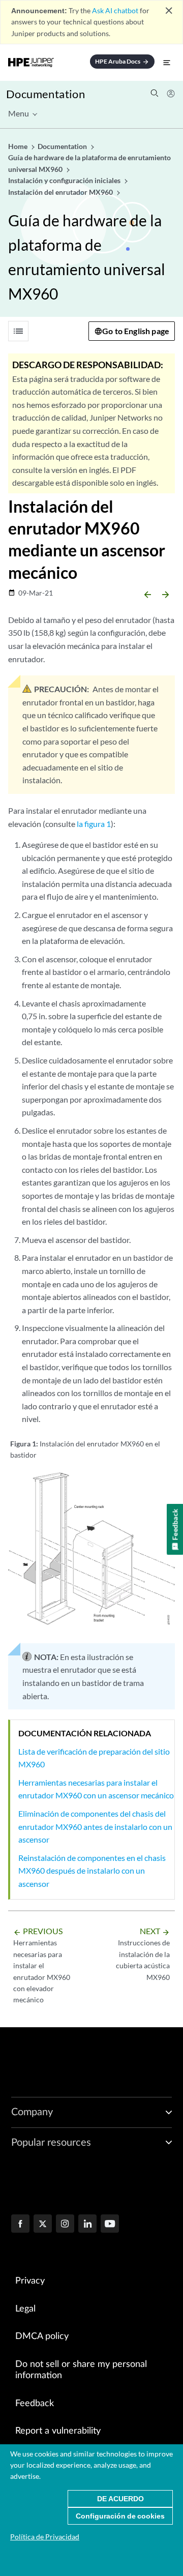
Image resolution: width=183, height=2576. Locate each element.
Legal (25, 2309)
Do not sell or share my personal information (81, 2370)
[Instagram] (65, 2225)
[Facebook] (20, 2225)
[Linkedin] (87, 2225)
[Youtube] (110, 2225)
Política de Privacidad (45, 2537)
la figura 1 (94, 824)
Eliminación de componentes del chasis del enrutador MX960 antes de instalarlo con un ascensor (95, 1826)
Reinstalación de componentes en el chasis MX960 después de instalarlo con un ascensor (92, 1871)
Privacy (30, 2281)
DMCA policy (42, 2336)
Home (19, 146)
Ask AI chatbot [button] (115, 10)
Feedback (35, 2404)
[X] (43, 2225)
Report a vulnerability (58, 2431)
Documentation (45, 94)
